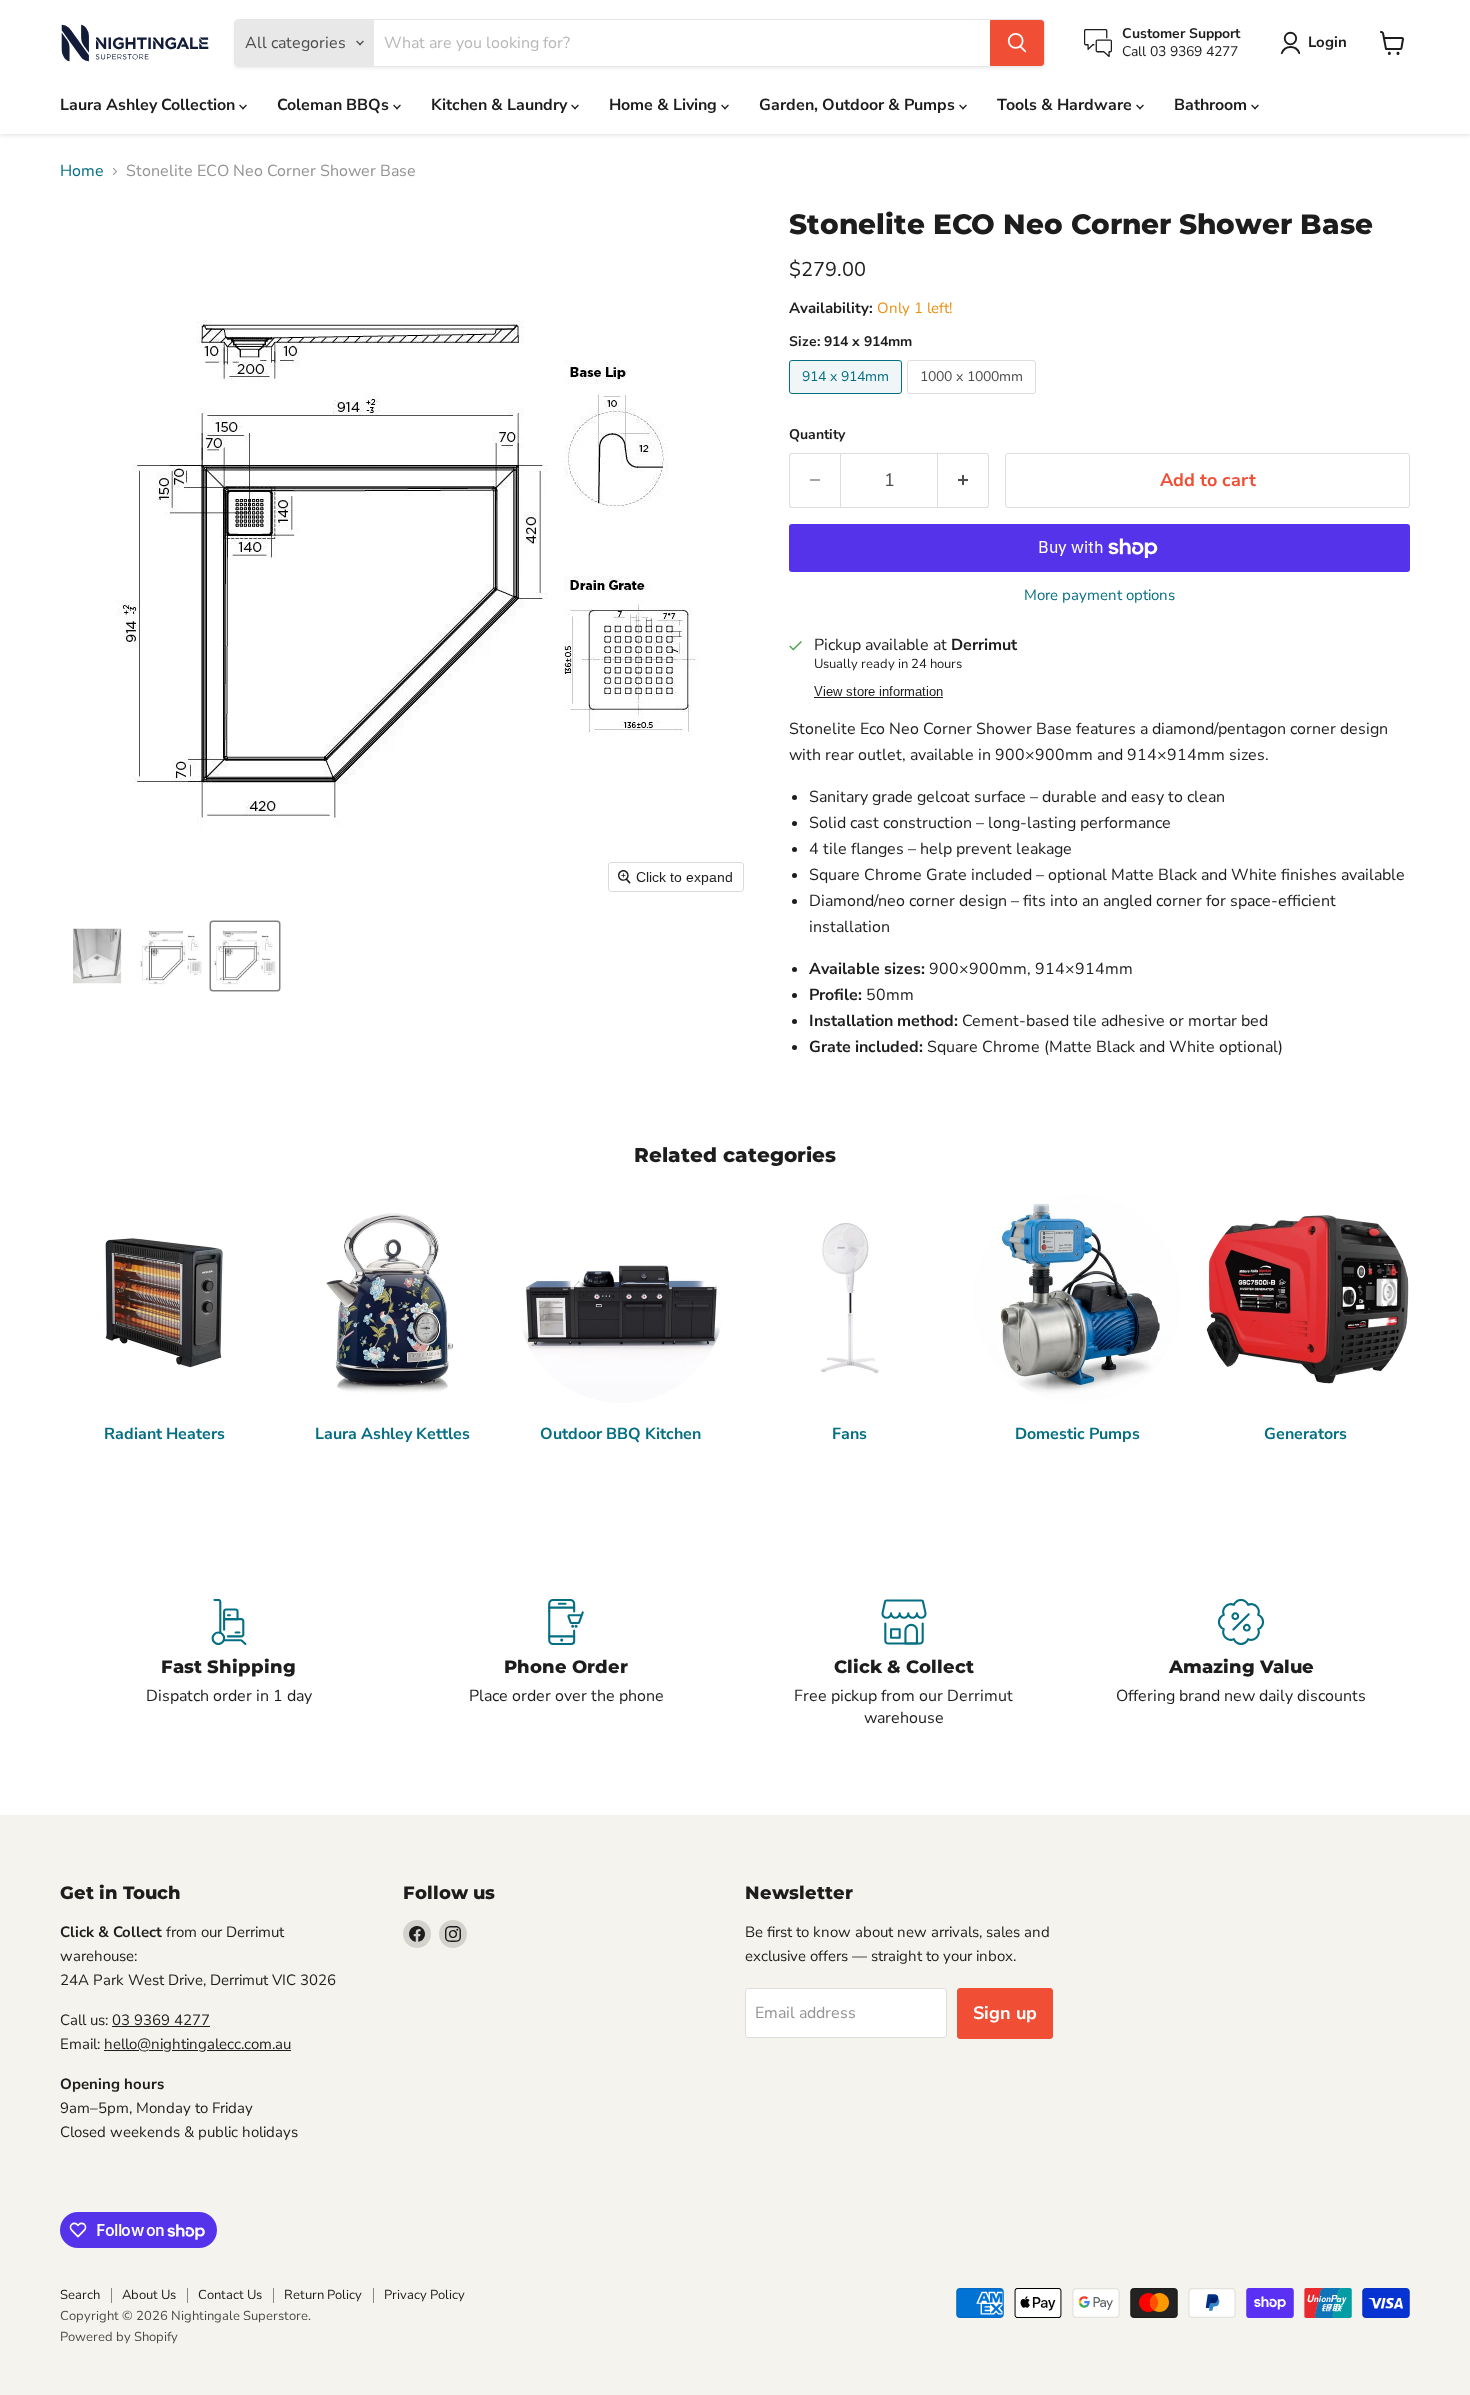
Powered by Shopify (119, 2337)
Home (82, 171)
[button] (1317, 43)
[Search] (1017, 43)
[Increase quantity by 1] (963, 480)
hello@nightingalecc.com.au (197, 2044)
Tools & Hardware (1066, 105)
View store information (878, 692)
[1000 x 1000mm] (974, 399)
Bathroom (1212, 105)
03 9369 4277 (161, 2020)
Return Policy (323, 2295)
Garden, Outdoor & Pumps (859, 105)
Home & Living (665, 105)
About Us (149, 2295)
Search (80, 2295)
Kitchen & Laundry (501, 105)
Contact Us (230, 2295)
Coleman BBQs (335, 105)
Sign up (1005, 2013)
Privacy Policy (424, 2295)
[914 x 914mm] (848, 399)
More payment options (1099, 595)
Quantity (817, 435)
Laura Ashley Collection (149, 105)
